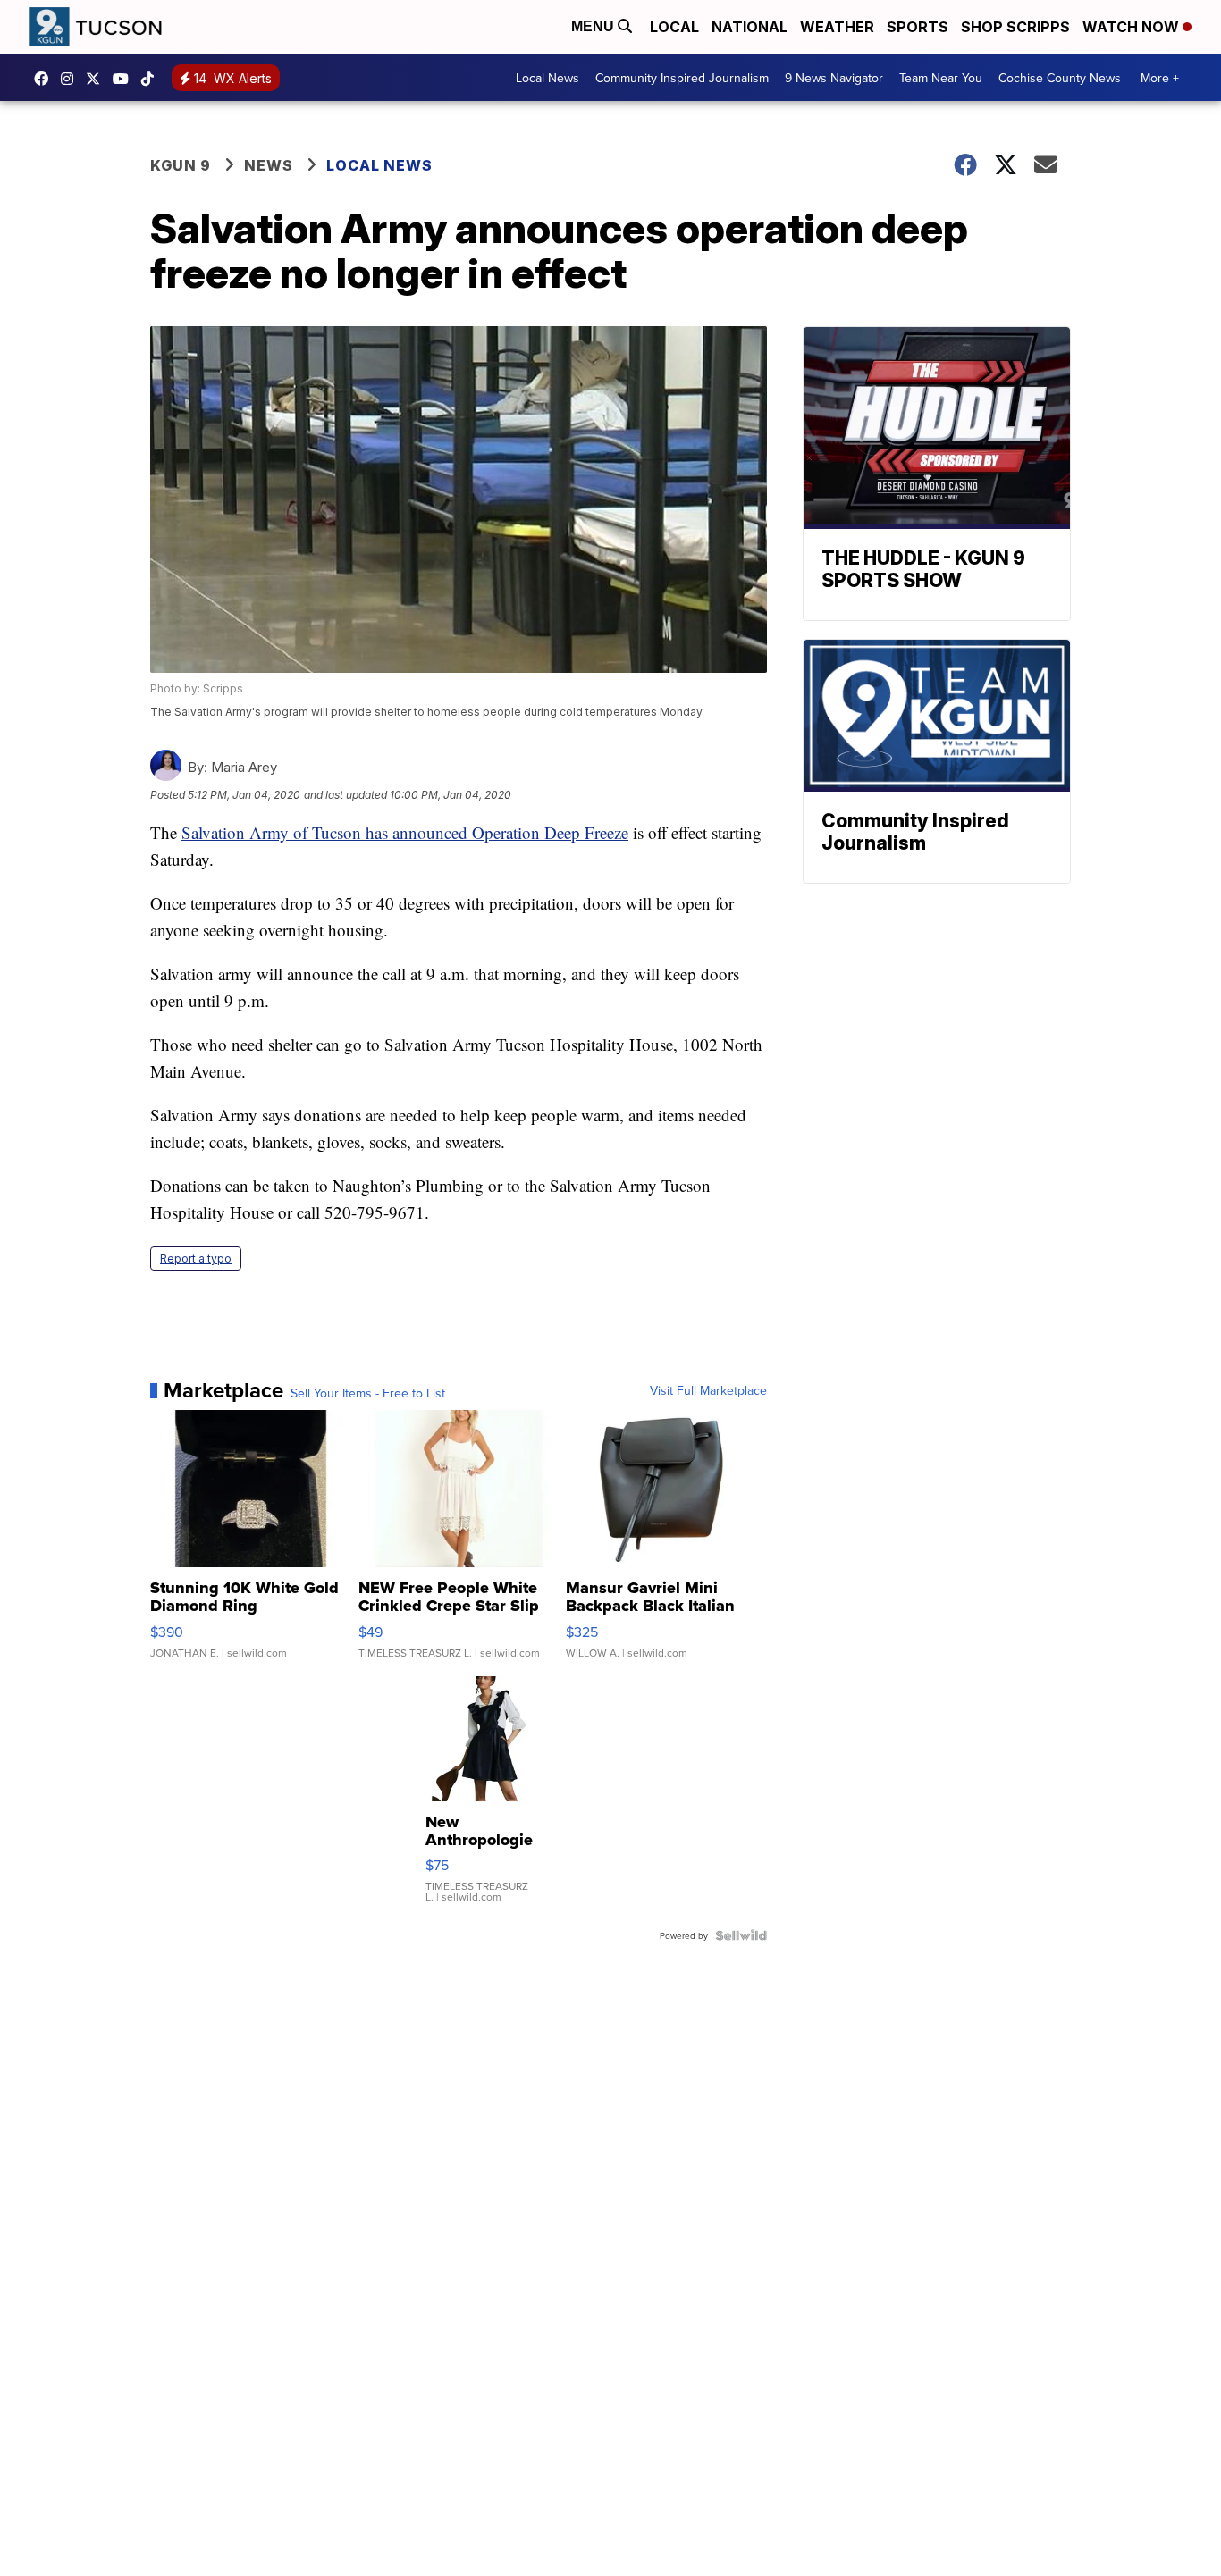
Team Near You (941, 78)
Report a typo (196, 1259)
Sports (918, 27)
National (749, 27)
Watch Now (1133, 27)
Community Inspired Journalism (682, 78)
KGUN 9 (181, 165)
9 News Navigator (834, 78)
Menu (594, 26)
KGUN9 (97, 79)
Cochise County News (1060, 78)
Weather (837, 27)
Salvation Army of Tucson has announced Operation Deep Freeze (405, 832)
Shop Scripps (1015, 27)
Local (674, 27)
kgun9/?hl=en (72, 79)
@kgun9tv (152, 79)
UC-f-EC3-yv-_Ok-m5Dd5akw (125, 79)
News (269, 165)
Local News (547, 78)
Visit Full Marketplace (708, 1390)
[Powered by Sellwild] (741, 1935)
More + (1160, 78)
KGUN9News (46, 79)
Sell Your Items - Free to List (368, 1393)
